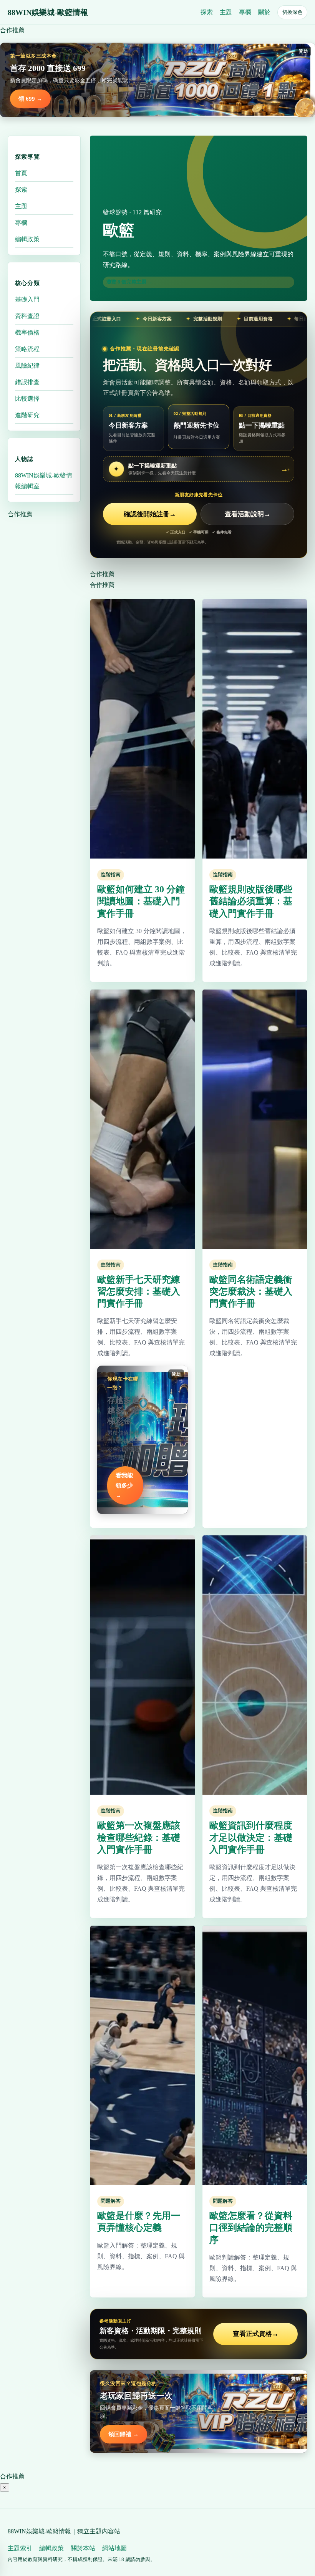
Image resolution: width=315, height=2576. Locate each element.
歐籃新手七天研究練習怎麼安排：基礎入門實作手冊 (139, 1291)
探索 (207, 12)
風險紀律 (27, 366)
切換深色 (292, 12)
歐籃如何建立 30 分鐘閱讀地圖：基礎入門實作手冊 (141, 901)
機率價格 (27, 332)
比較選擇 (27, 399)
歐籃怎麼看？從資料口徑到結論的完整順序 (251, 2228)
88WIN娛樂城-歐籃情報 (48, 12)
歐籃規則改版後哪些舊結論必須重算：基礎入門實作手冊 (251, 901)
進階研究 (27, 415)
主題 (226, 12)
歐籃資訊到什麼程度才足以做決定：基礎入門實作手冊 (251, 1837)
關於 (264, 12)
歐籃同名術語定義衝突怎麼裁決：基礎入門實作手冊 (251, 1291)
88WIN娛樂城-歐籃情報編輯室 (44, 481)
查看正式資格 (256, 2334)
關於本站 (83, 2548)
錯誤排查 (27, 382)
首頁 (21, 173)
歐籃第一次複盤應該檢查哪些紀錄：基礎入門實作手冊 (139, 1837)
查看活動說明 (248, 514)
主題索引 (20, 2548)
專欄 (245, 12)
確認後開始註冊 (150, 514)
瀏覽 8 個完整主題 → (129, 282)
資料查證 (27, 316)
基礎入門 (27, 299)
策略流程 (27, 349)
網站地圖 (114, 2548)
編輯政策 (27, 239)
